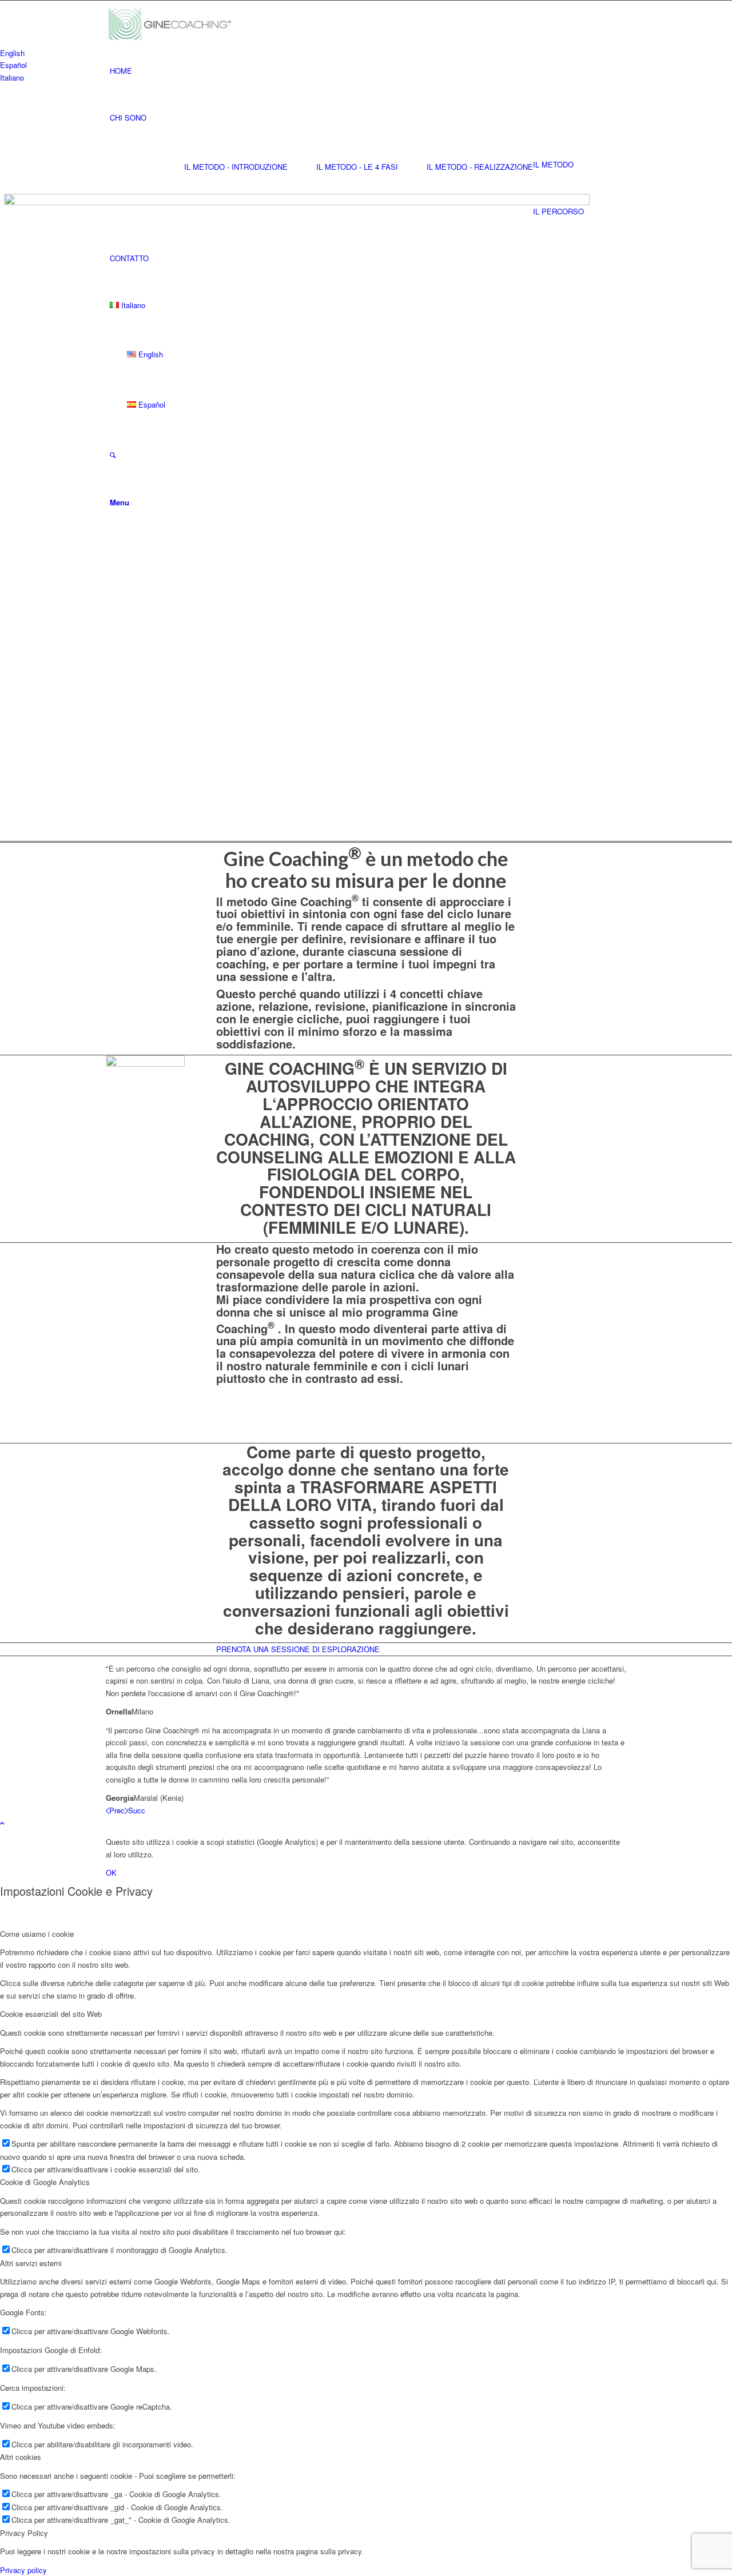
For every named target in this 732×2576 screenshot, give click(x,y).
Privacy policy (23, 2570)
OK (111, 1873)
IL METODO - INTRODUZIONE (236, 167)
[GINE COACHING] (174, 24)
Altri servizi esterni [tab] (31, 2263)
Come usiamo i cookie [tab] (37, 1934)
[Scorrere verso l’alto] (2, 1823)
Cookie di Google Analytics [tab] (45, 2182)
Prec (117, 1810)
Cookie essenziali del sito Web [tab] (51, 2014)
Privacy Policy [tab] (24, 2533)
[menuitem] (368, 71)
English (12, 53)
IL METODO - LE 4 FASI (357, 167)
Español (13, 65)
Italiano (12, 77)
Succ (137, 1810)
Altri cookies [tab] (21, 2457)
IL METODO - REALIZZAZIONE (480, 167)
